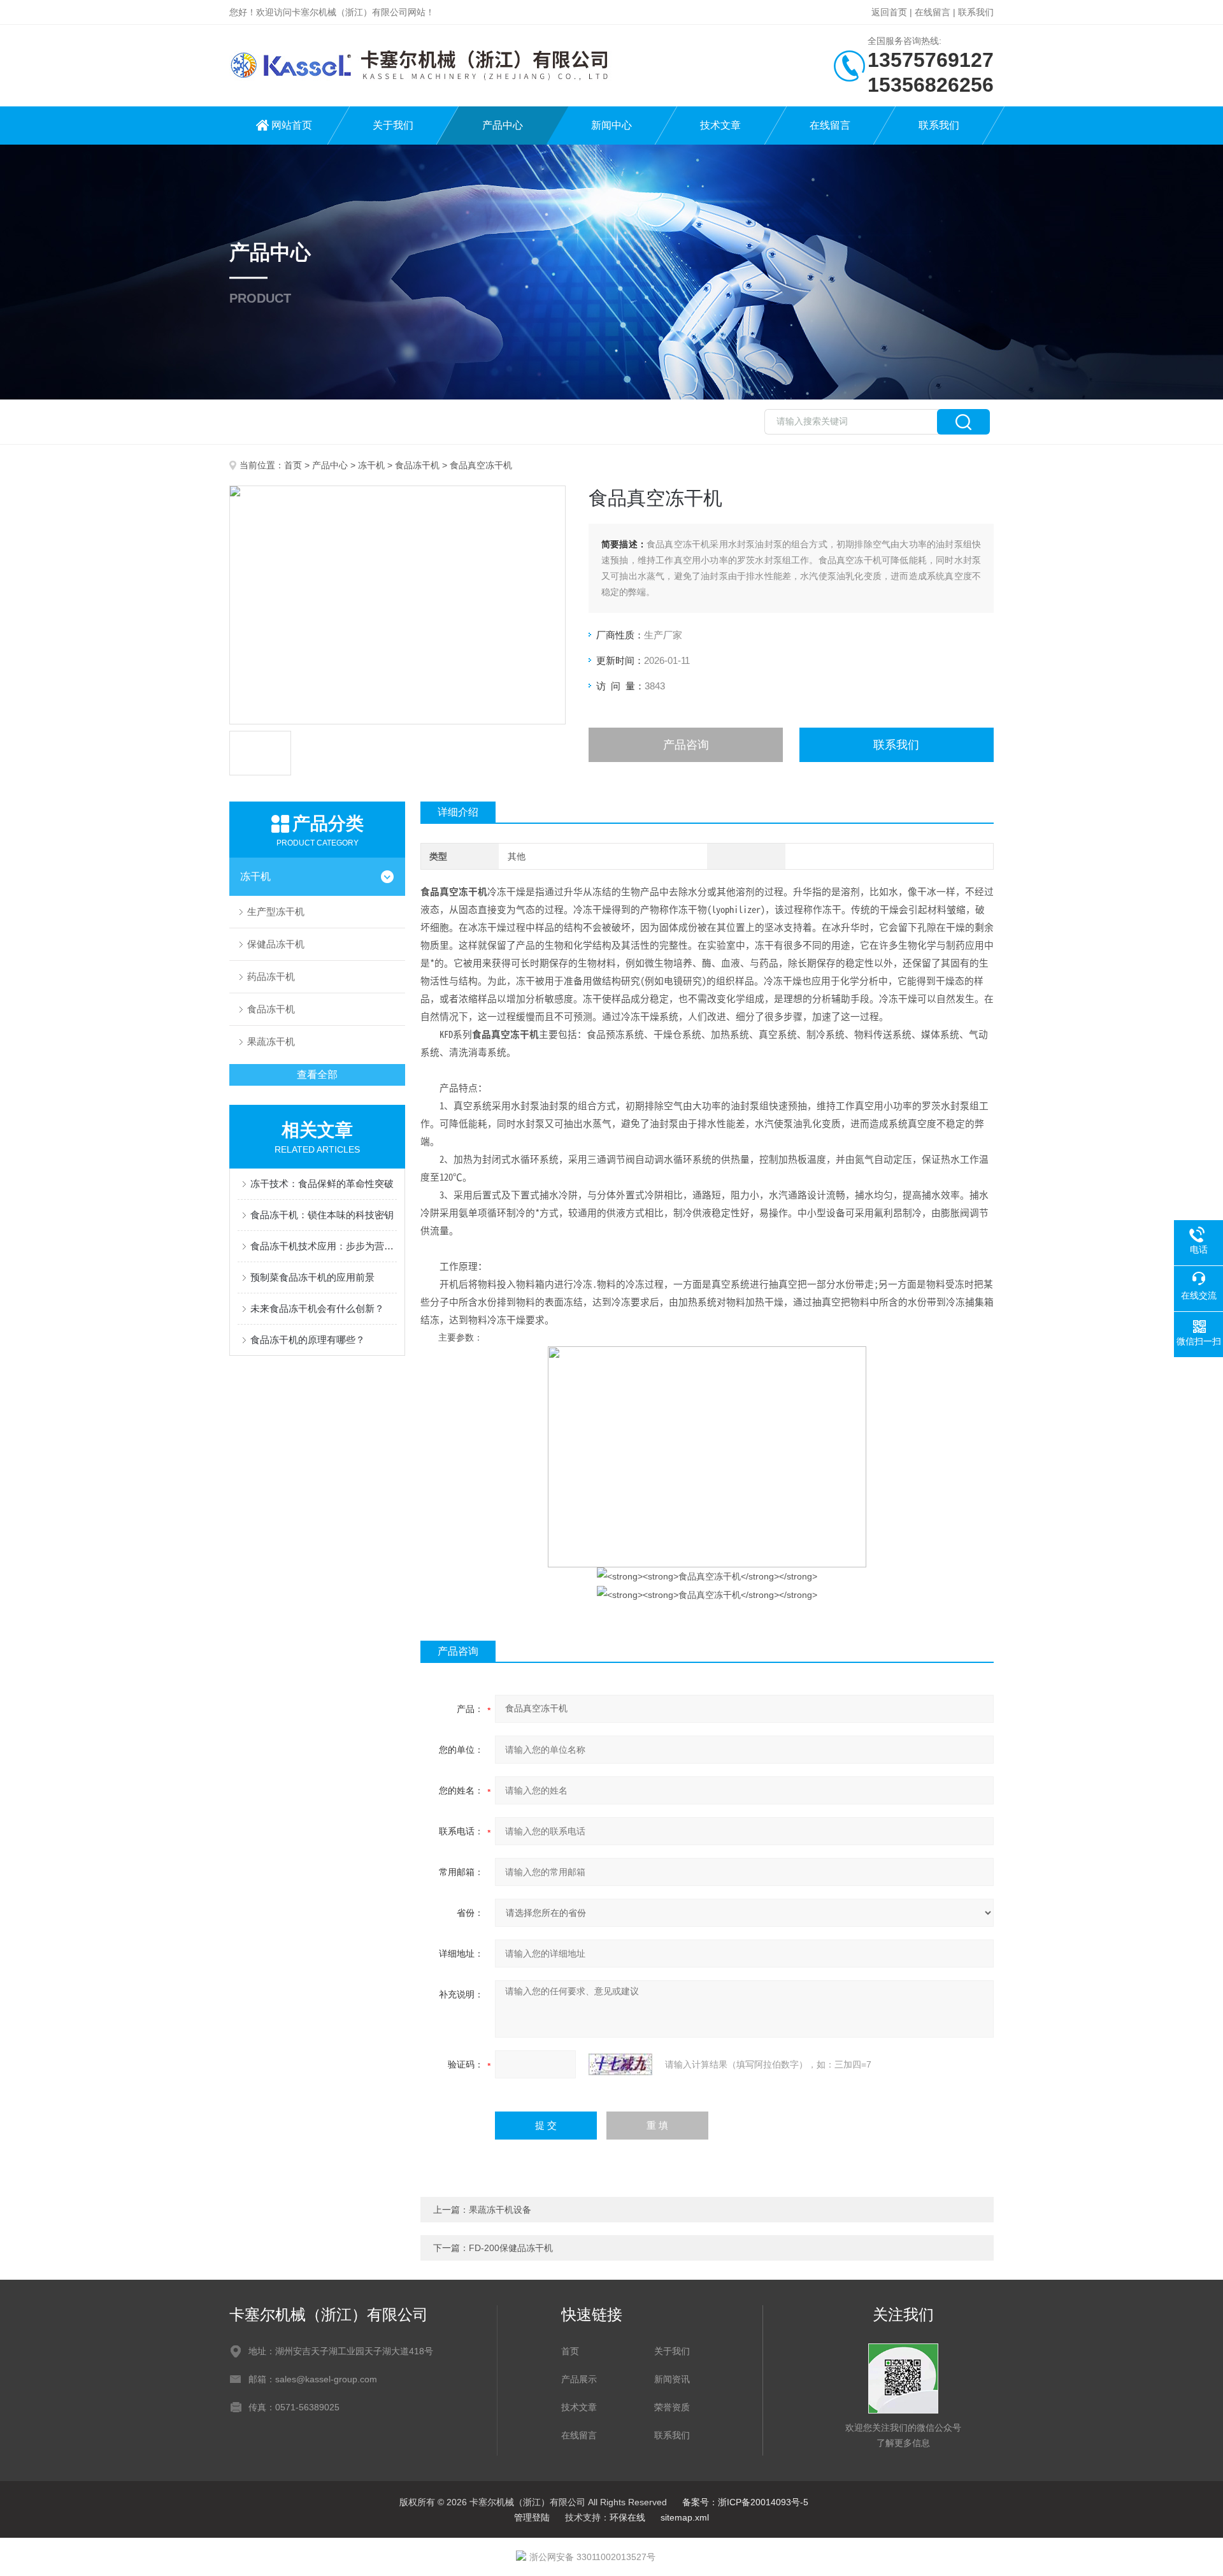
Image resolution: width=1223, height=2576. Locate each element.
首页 (293, 465)
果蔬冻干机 (271, 1041)
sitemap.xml (685, 2517)
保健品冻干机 (276, 944)
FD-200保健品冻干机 (511, 2248)
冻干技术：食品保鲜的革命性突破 (322, 1184)
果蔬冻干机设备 (500, 2210)
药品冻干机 (271, 976)
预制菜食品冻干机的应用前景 (312, 1277)
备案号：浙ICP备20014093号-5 (745, 2502)
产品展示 (579, 2379)
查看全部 (317, 1075)
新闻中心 (611, 125)
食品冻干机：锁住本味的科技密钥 (322, 1215)
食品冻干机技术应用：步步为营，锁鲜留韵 (324, 1246)
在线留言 (933, 12)
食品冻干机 (417, 465)
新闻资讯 (672, 2379)
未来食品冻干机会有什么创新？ (317, 1308)
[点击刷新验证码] (620, 2064)
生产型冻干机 (276, 911)
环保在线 (627, 2517)
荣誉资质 (672, 2407)
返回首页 (889, 12)
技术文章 (720, 125)
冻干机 (371, 465)
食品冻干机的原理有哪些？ (308, 1340)
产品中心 (503, 125)
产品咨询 (686, 745)
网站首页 (292, 125)
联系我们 (976, 12)
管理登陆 (532, 2517)
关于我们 (393, 125)
